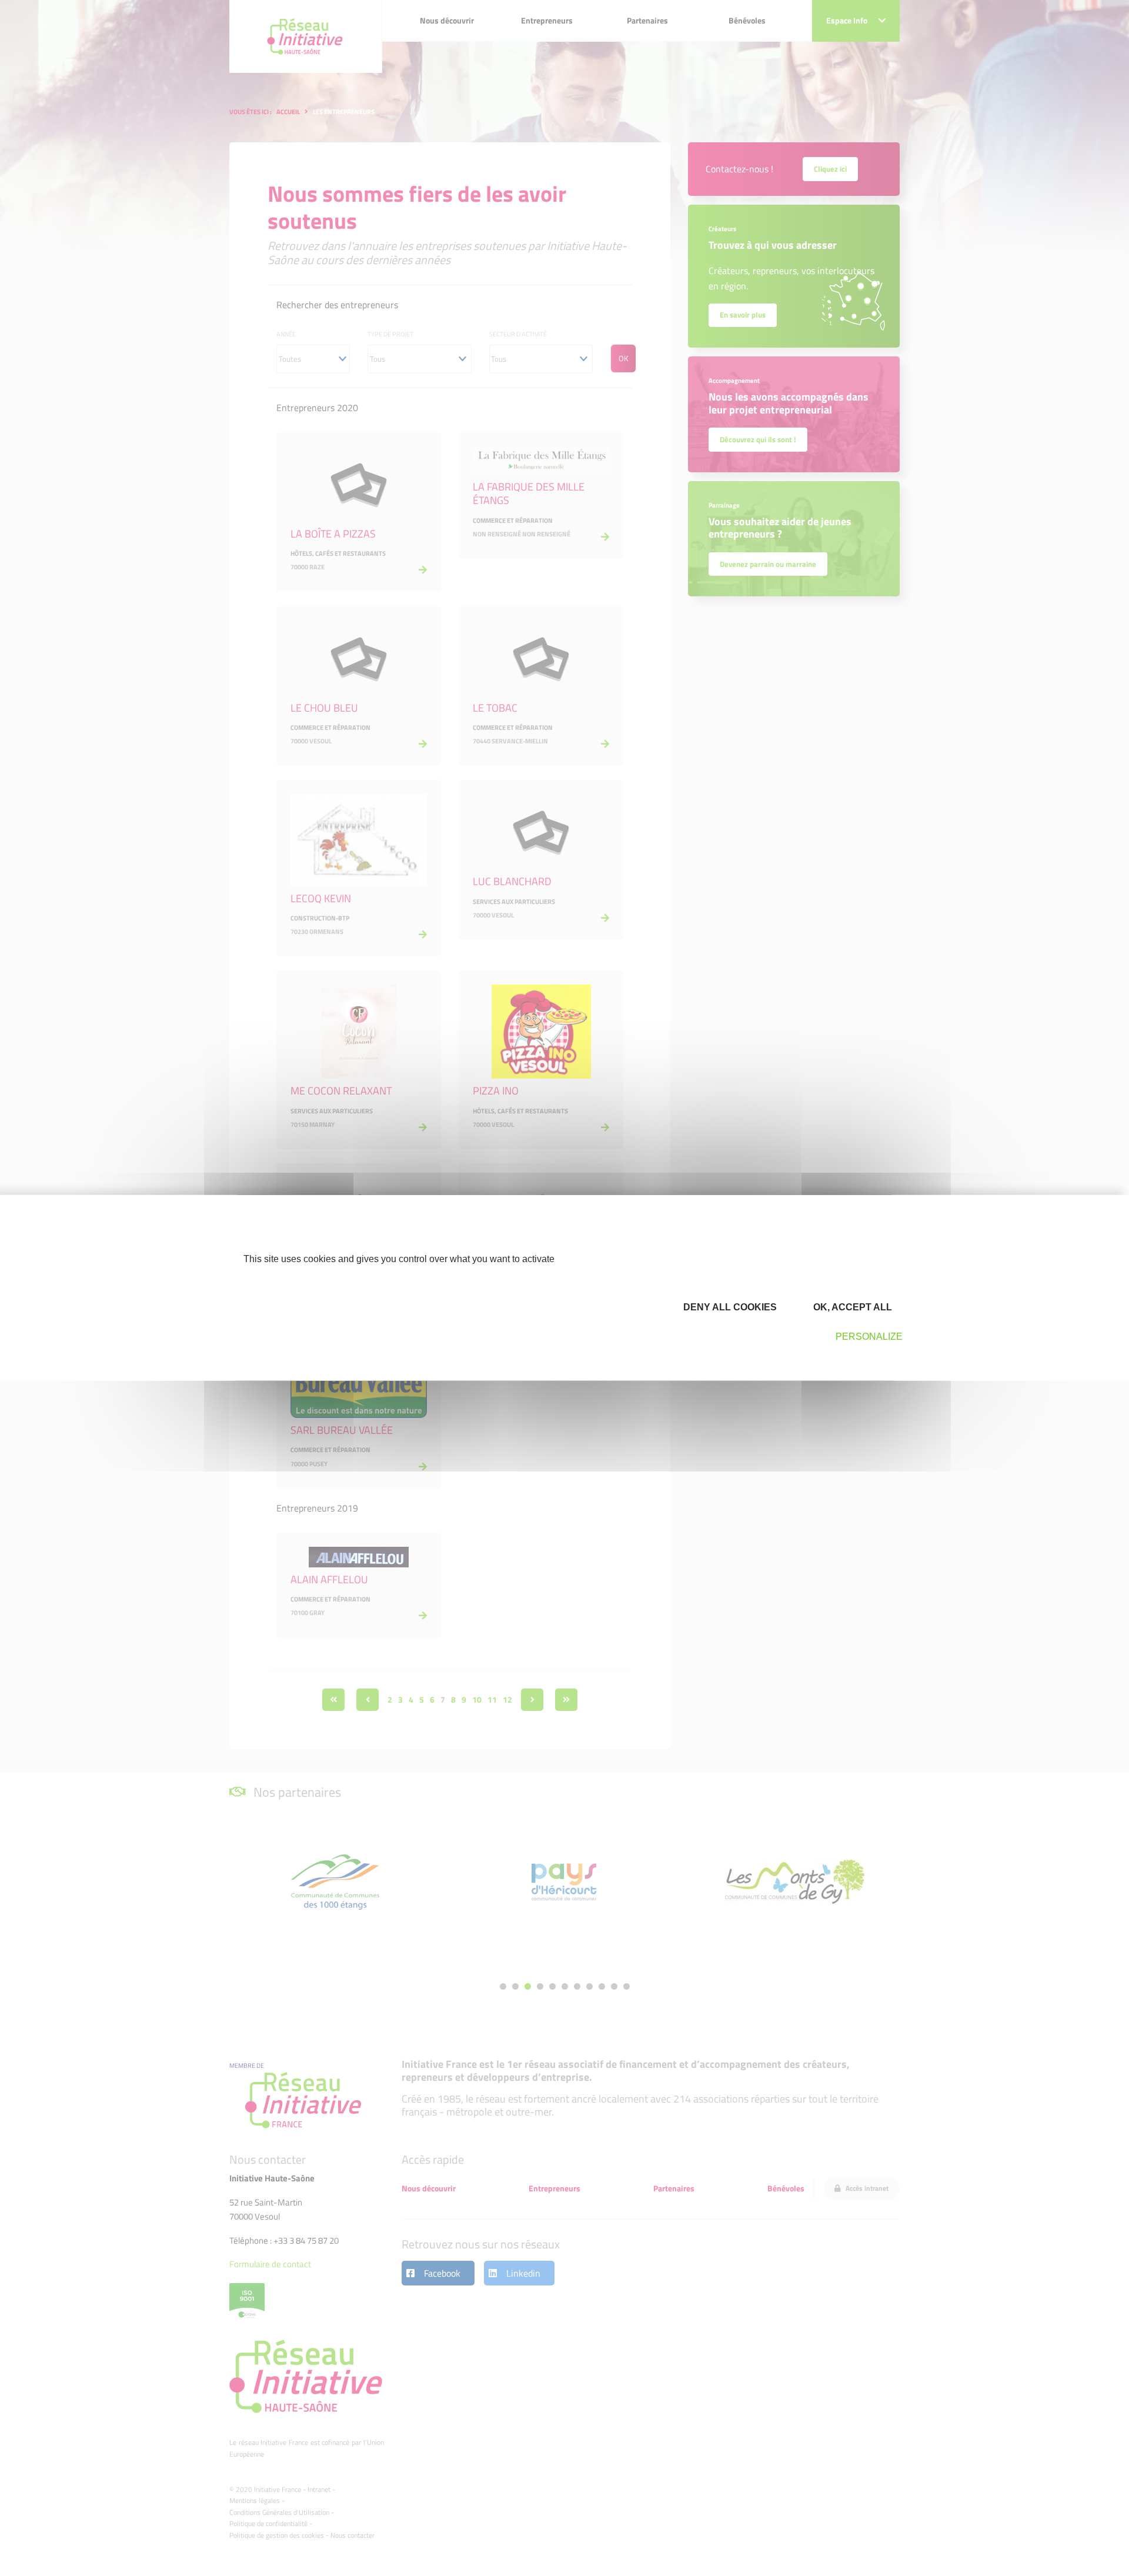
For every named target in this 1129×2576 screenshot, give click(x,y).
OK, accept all (851, 1307)
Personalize (869, 1337)
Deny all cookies (729, 1307)
